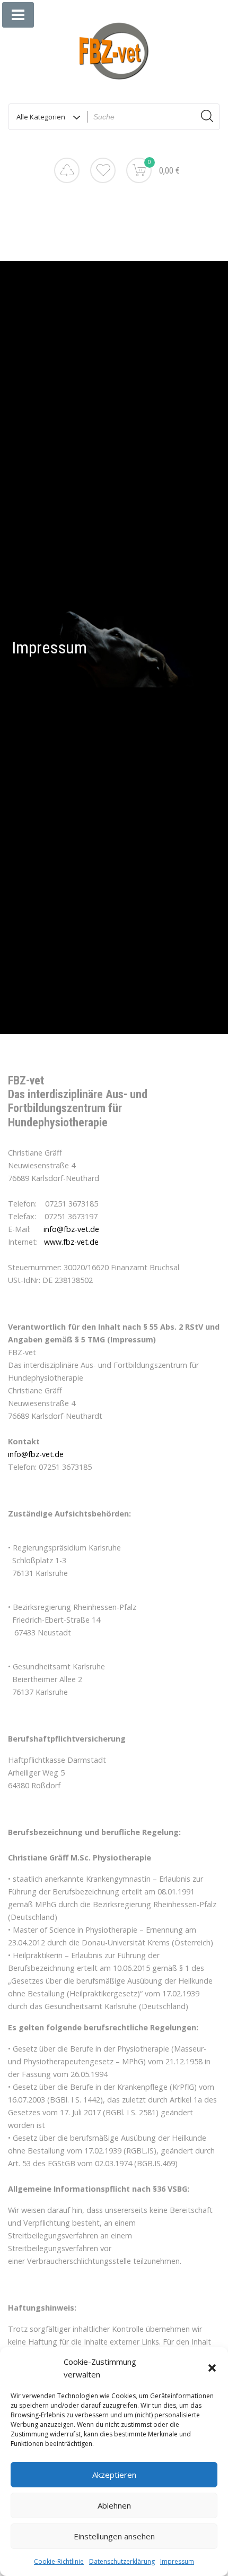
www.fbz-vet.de (71, 1242)
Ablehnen (114, 2505)
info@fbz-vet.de (71, 1229)
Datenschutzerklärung (122, 2561)
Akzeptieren (114, 2475)
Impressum (177, 2561)
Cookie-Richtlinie (59, 2561)
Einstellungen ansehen (114, 2536)
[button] (212, 2368)
